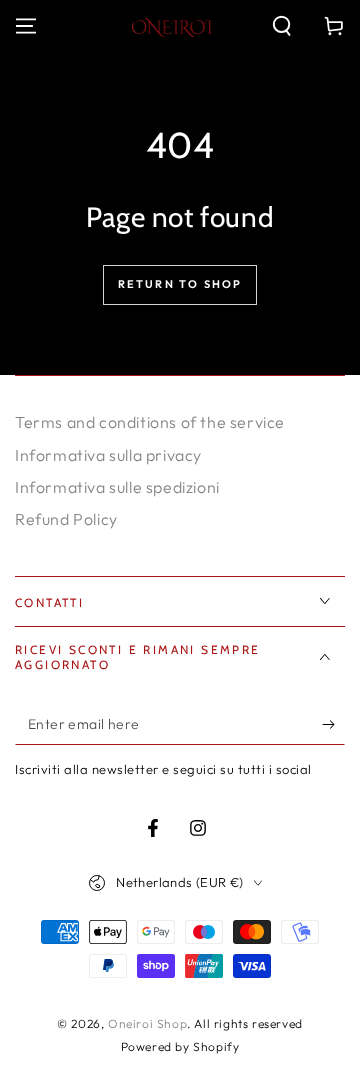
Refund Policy (66, 519)
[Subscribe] (333, 725)
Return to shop (180, 284)
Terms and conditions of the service (150, 422)
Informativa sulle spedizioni (117, 487)
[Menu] (26, 26)
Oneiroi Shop (147, 1023)
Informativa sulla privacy (108, 455)
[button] (282, 26)
